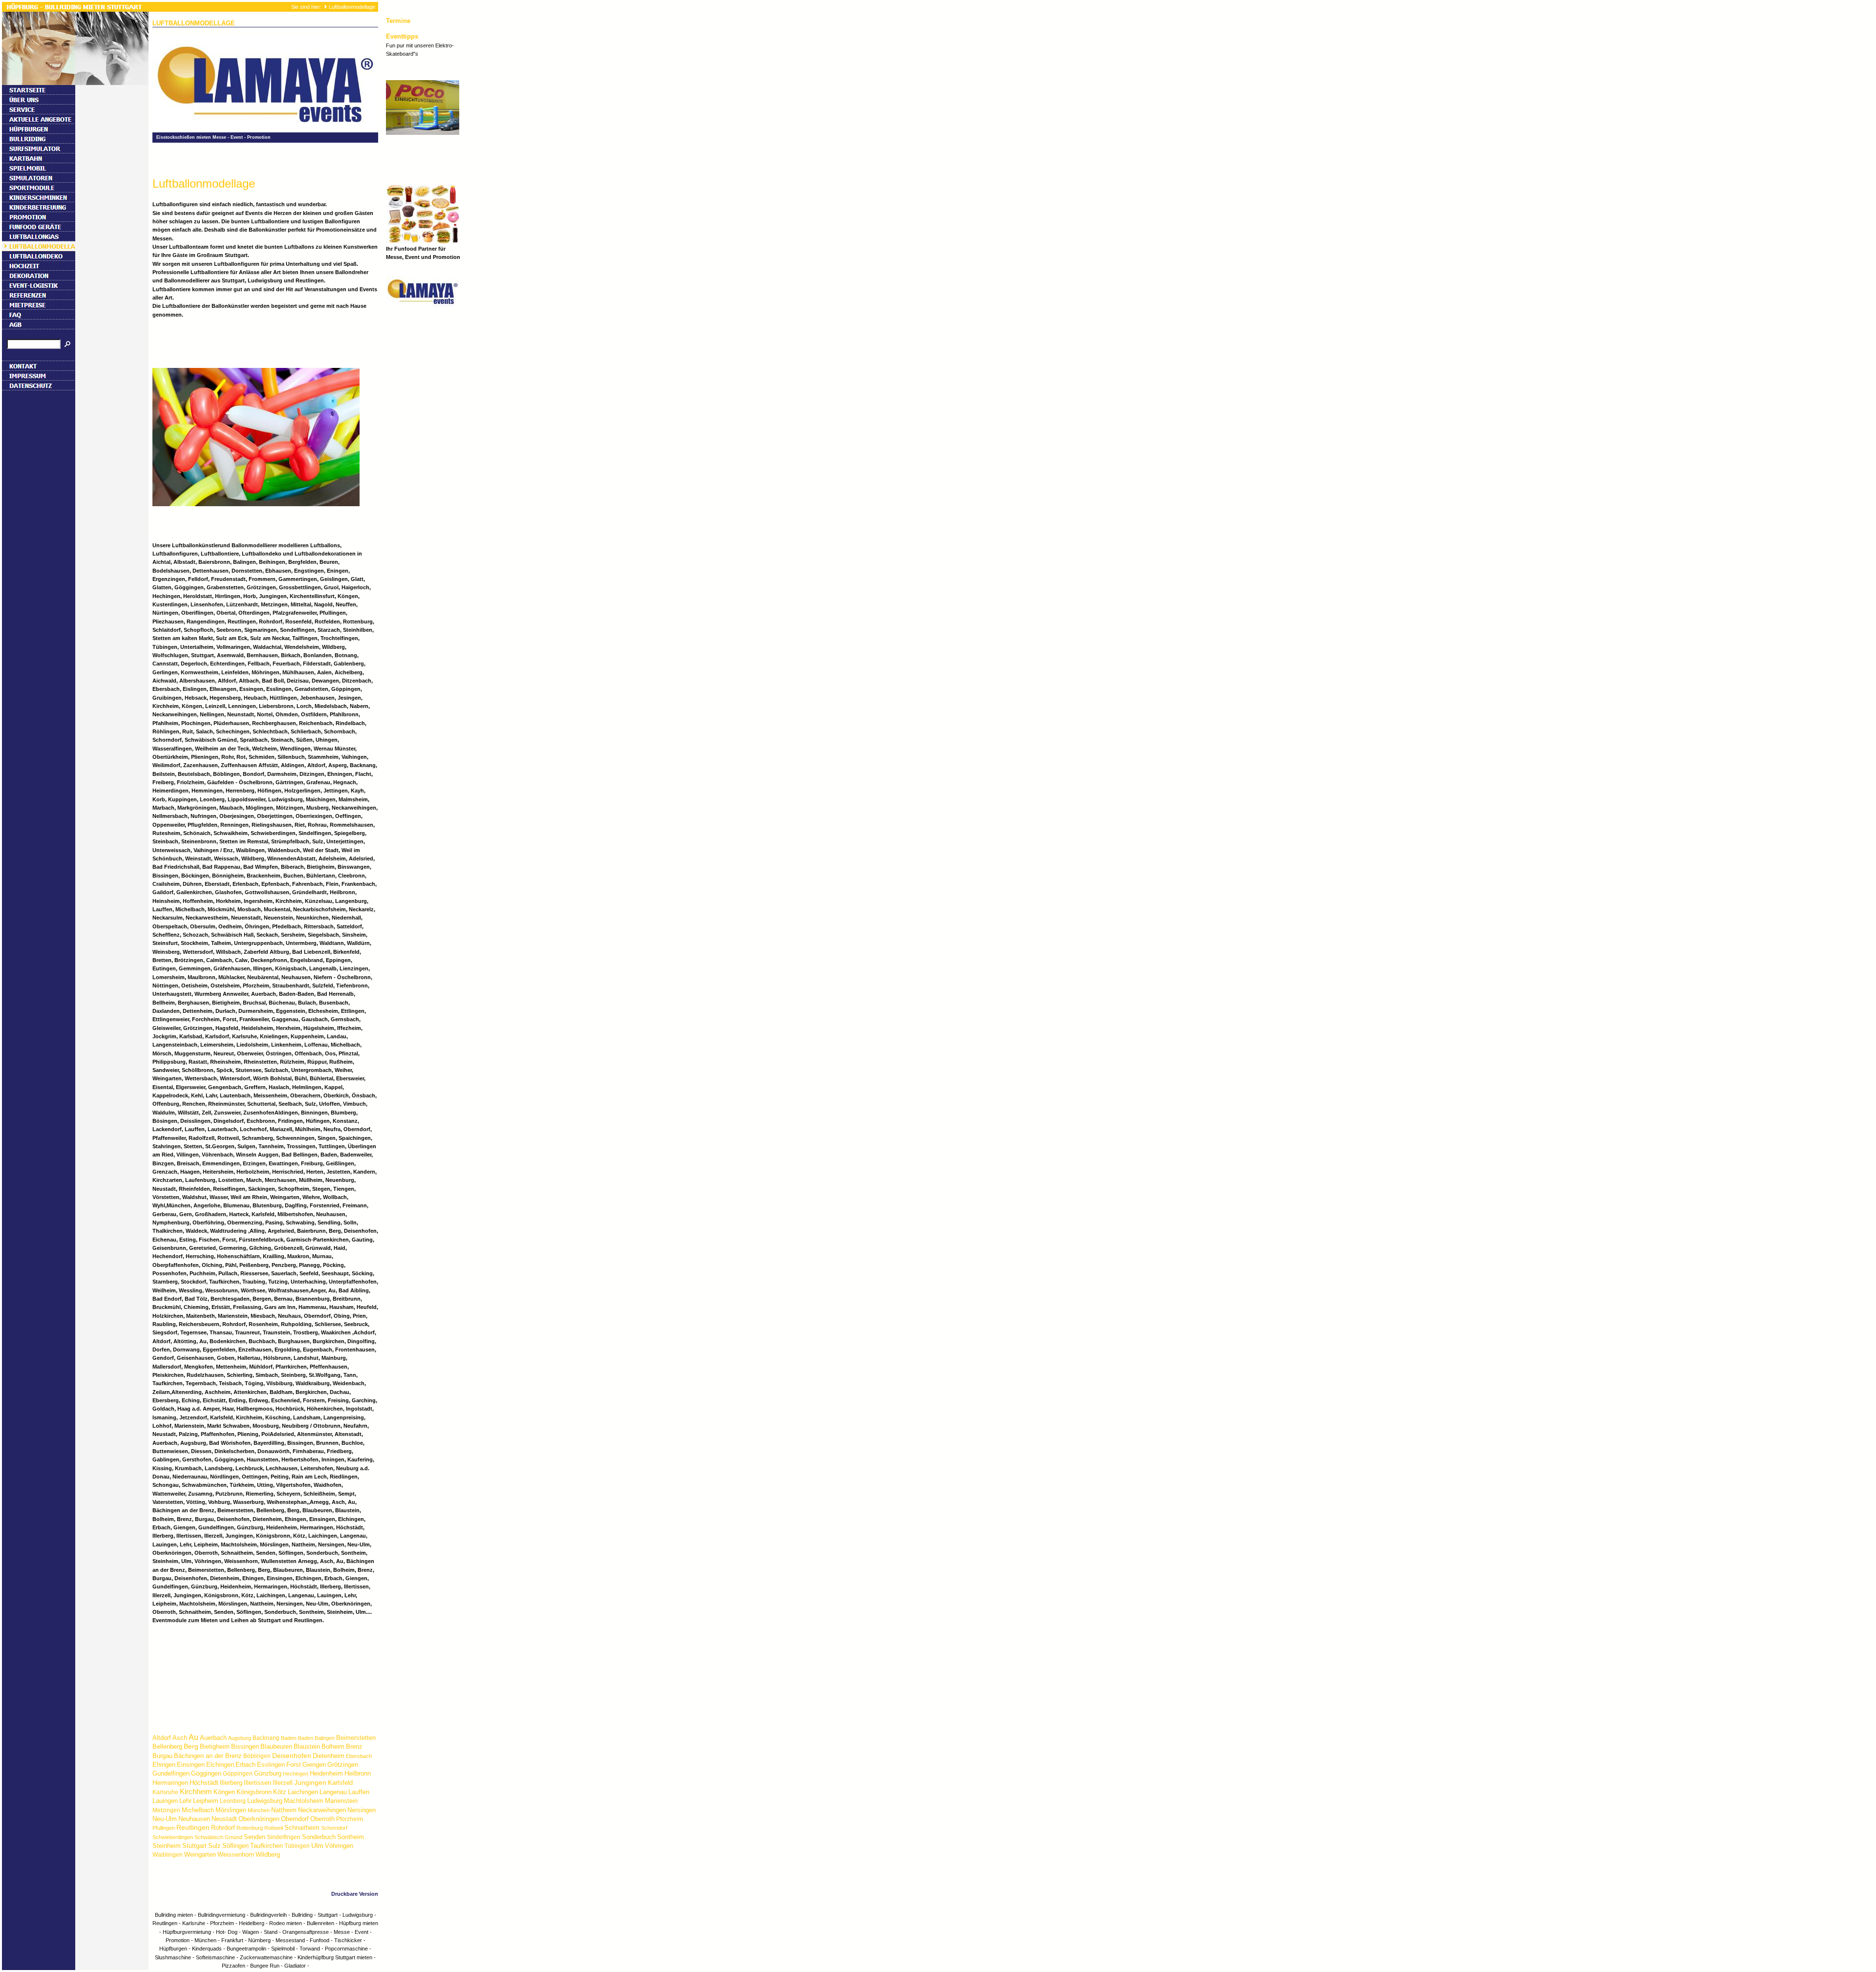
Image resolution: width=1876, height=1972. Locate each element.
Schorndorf (334, 1828)
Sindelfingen (284, 1837)
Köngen (224, 1792)
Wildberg (268, 1854)
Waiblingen (168, 1855)
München (259, 1810)
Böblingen (257, 1756)
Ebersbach (359, 1756)
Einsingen (191, 1765)
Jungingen (310, 1782)
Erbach (245, 1765)
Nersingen (362, 1810)
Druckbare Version (355, 1894)
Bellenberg (167, 1747)
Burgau (162, 1756)
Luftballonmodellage (352, 7)
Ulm (317, 1845)
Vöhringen (339, 1846)
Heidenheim (326, 1773)
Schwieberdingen (173, 1837)
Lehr (185, 1801)
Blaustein (307, 1747)
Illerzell (283, 1783)
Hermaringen (170, 1783)
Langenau (333, 1792)
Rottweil (274, 1828)
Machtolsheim (304, 1801)
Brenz (354, 1747)
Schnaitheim (302, 1828)
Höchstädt (204, 1783)
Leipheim (206, 1801)
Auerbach (213, 1738)
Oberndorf (295, 1819)
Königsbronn (254, 1792)
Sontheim (351, 1837)
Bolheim (333, 1747)
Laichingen (303, 1792)
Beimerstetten (356, 1738)
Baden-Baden (297, 1738)
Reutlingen (193, 1827)
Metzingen (166, 1810)
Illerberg (231, 1783)
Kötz (280, 1792)
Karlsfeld (340, 1783)
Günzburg (268, 1773)
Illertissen (257, 1783)
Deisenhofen (292, 1756)
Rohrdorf (223, 1828)
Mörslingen (231, 1810)
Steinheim (167, 1846)
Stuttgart (194, 1846)
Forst (294, 1765)
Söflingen (235, 1846)
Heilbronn (358, 1773)
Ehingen (164, 1765)
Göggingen (206, 1773)
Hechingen (296, 1774)
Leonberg (233, 1801)
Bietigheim (215, 1747)
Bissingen (245, 1747)
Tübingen (297, 1846)
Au (193, 1737)
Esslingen (271, 1765)
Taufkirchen (266, 1846)
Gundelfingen (171, 1773)
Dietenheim (329, 1756)
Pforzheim (350, 1819)
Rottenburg (250, 1828)
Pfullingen (164, 1828)
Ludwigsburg (265, 1801)
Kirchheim (196, 1791)
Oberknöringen (259, 1819)
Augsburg (240, 1738)
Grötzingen (343, 1765)
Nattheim (284, 1810)
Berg (191, 1746)
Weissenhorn (236, 1854)
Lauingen (165, 1801)
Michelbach (198, 1810)
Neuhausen (194, 1819)
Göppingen (238, 1774)
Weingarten (200, 1854)
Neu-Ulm (165, 1819)
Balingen (325, 1738)
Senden (255, 1837)
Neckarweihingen (322, 1810)
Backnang (266, 1738)
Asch (180, 1738)
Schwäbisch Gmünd (218, 1837)
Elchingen (220, 1765)
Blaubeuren (276, 1747)
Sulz (214, 1846)
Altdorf (162, 1738)
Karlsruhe (165, 1792)
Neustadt (224, 1819)
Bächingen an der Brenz (208, 1756)
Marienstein (341, 1801)
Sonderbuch (319, 1837)
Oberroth (322, 1819)
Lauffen (359, 1792)
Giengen (314, 1765)
